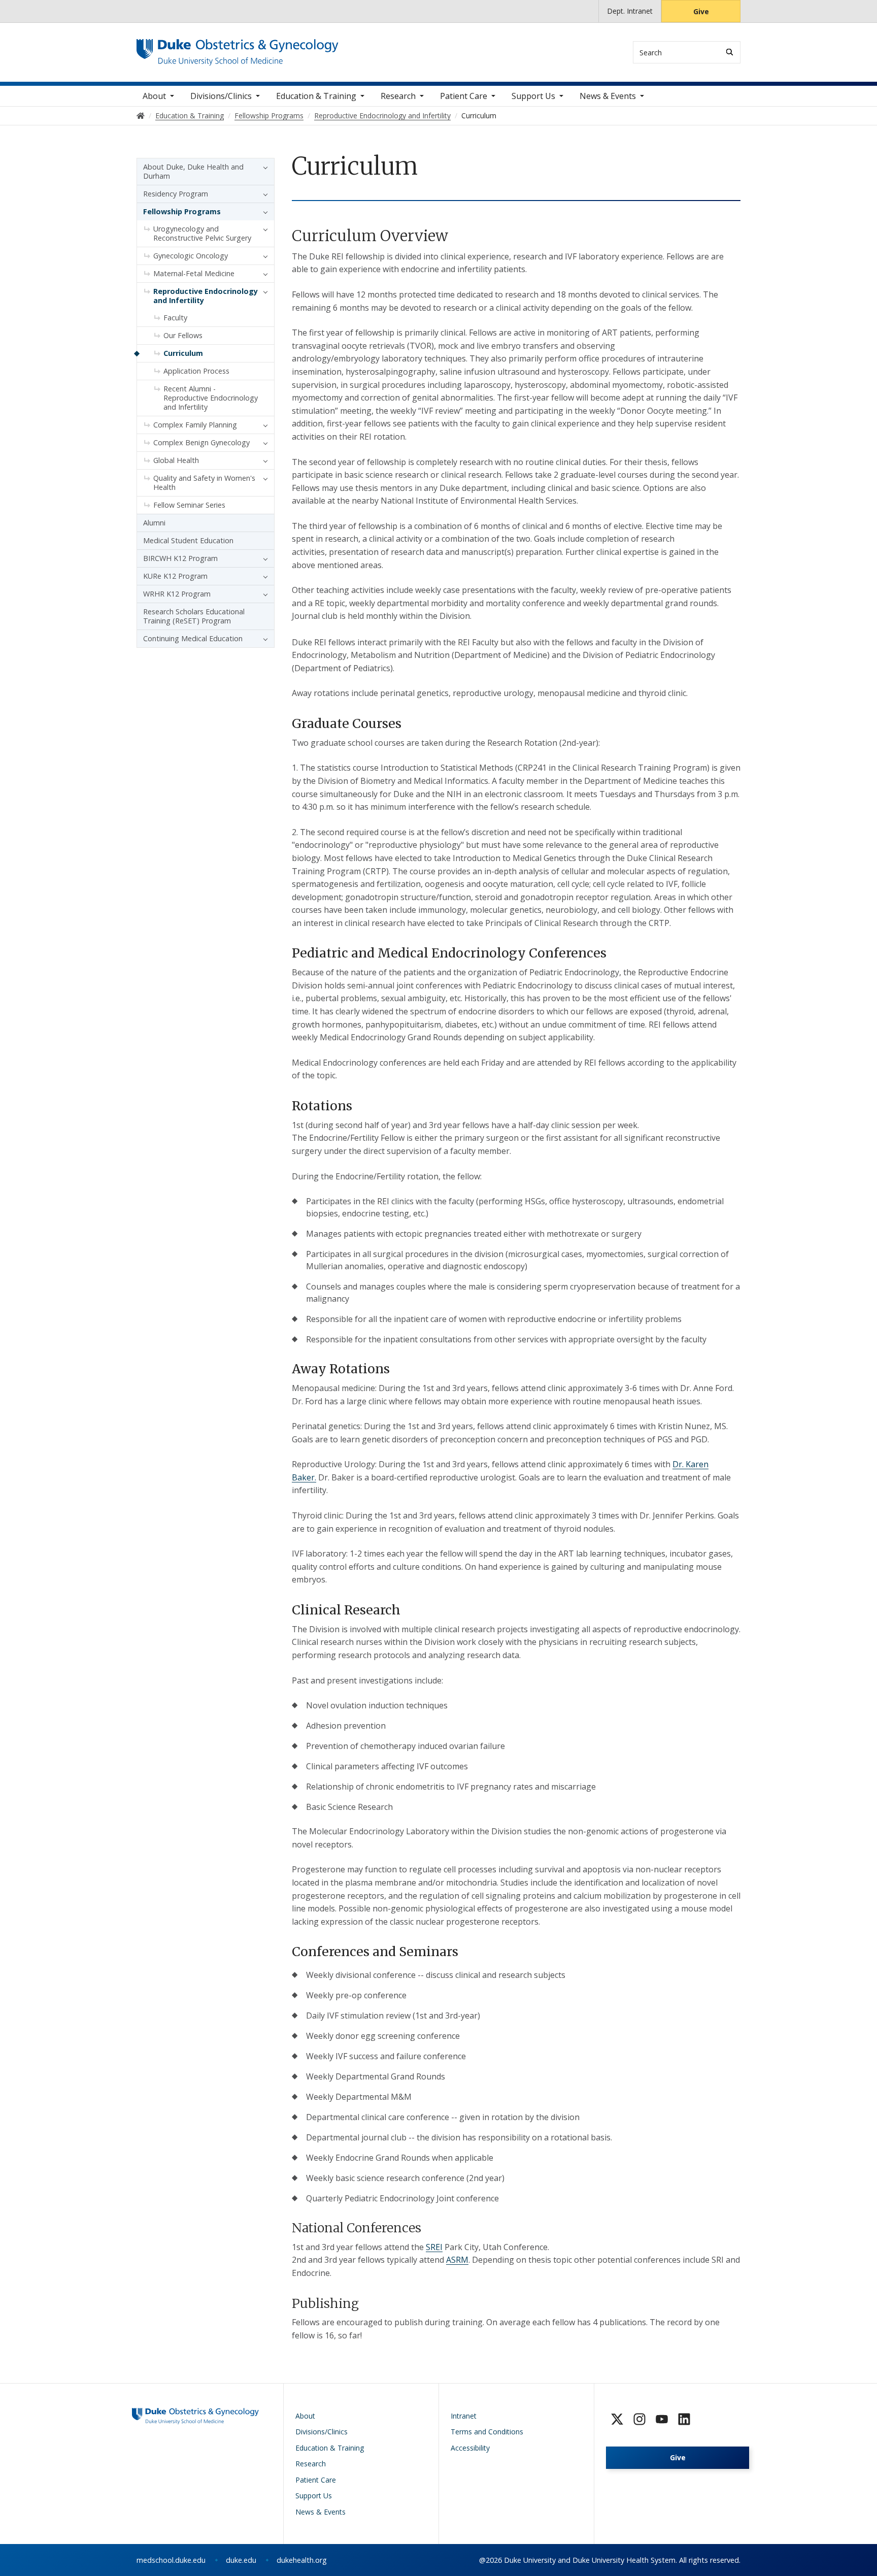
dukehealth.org (302, 2560)
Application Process (196, 371)
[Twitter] (617, 2419)
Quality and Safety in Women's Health (204, 483)
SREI (434, 2247)
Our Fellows (183, 335)
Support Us (533, 96)
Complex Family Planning (195, 425)
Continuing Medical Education (193, 638)
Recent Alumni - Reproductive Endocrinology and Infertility (211, 398)
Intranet (464, 2416)
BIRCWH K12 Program (180, 558)
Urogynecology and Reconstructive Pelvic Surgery (202, 233)
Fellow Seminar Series (189, 505)
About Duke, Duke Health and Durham (193, 171)
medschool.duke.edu (171, 2560)
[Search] (730, 52)
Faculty (175, 318)
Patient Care (464, 96)
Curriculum (183, 353)
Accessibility (470, 2448)
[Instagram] (639, 2419)
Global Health (176, 460)
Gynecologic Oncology (191, 256)
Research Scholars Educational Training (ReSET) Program (194, 616)
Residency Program (176, 194)
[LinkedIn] (684, 2419)
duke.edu (241, 2560)
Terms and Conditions (487, 2432)
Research (398, 96)
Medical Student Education (188, 540)
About (154, 96)
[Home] (238, 48)
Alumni (154, 523)
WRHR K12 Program (177, 594)
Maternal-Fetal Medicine (194, 273)
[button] (263, 167)
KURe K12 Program (175, 576)
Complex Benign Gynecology (201, 442)
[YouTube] (662, 2419)
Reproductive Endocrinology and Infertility (206, 296)
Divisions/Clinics (221, 96)
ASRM (457, 2260)
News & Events (608, 96)
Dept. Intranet (630, 11)
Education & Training (316, 96)
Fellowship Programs (182, 211)
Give (701, 11)
